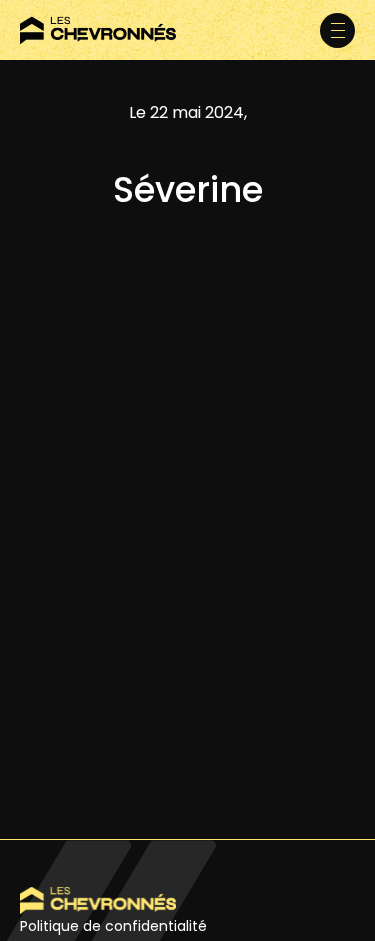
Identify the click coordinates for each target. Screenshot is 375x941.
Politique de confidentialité (113, 926)
